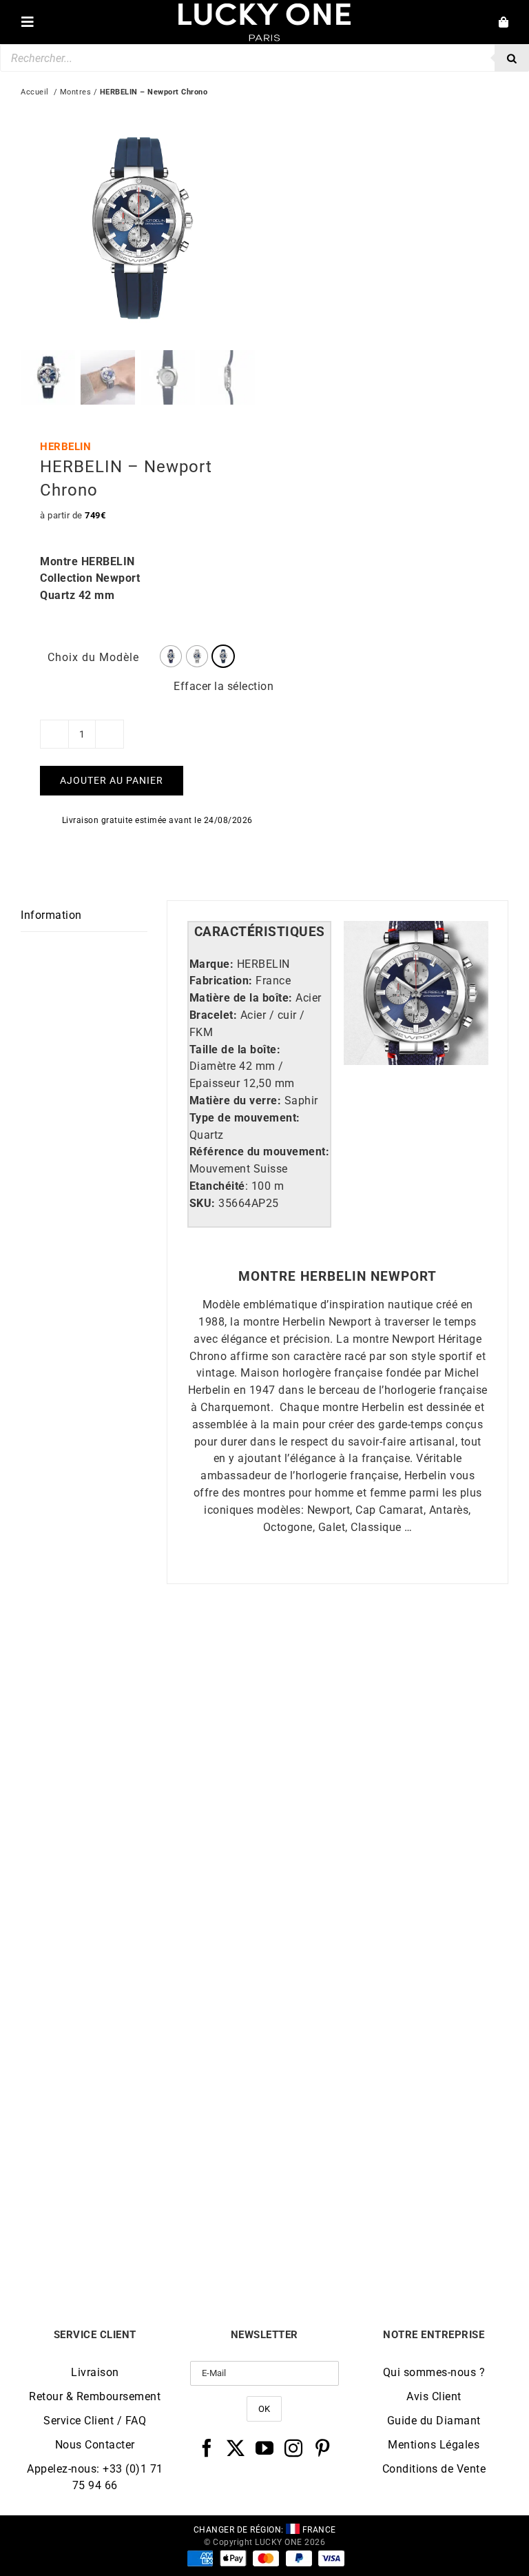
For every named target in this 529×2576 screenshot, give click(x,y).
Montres (76, 92)
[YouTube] (265, 2448)
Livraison (95, 2372)
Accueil (35, 92)
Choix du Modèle (93, 657)
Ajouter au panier (112, 780)
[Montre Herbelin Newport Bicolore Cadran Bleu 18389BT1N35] (143, 1972)
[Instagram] (294, 2448)
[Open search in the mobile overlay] (264, 58)
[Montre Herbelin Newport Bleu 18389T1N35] (386, 1659)
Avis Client (434, 2396)
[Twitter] (236, 2448)
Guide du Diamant (434, 2421)
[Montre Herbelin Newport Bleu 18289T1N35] (143, 1659)
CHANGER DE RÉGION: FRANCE (265, 2530)
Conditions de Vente (434, 2469)
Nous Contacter (95, 2445)
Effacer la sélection (224, 686)
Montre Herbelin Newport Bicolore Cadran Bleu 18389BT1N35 (143, 2233)
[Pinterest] (323, 2448)
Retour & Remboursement (95, 2396)
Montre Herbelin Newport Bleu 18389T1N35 (386, 1914)
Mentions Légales (434, 2445)
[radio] (171, 656)
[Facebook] (207, 2448)
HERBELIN (65, 447)
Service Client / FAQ (95, 2421)
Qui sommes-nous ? (434, 2372)
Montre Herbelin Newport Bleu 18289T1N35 (143, 1914)
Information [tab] (51, 915)
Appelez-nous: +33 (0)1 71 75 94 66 (95, 2477)
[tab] (260, 932)
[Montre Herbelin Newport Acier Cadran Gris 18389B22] (386, 1972)
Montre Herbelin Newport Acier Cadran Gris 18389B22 (387, 2233)
